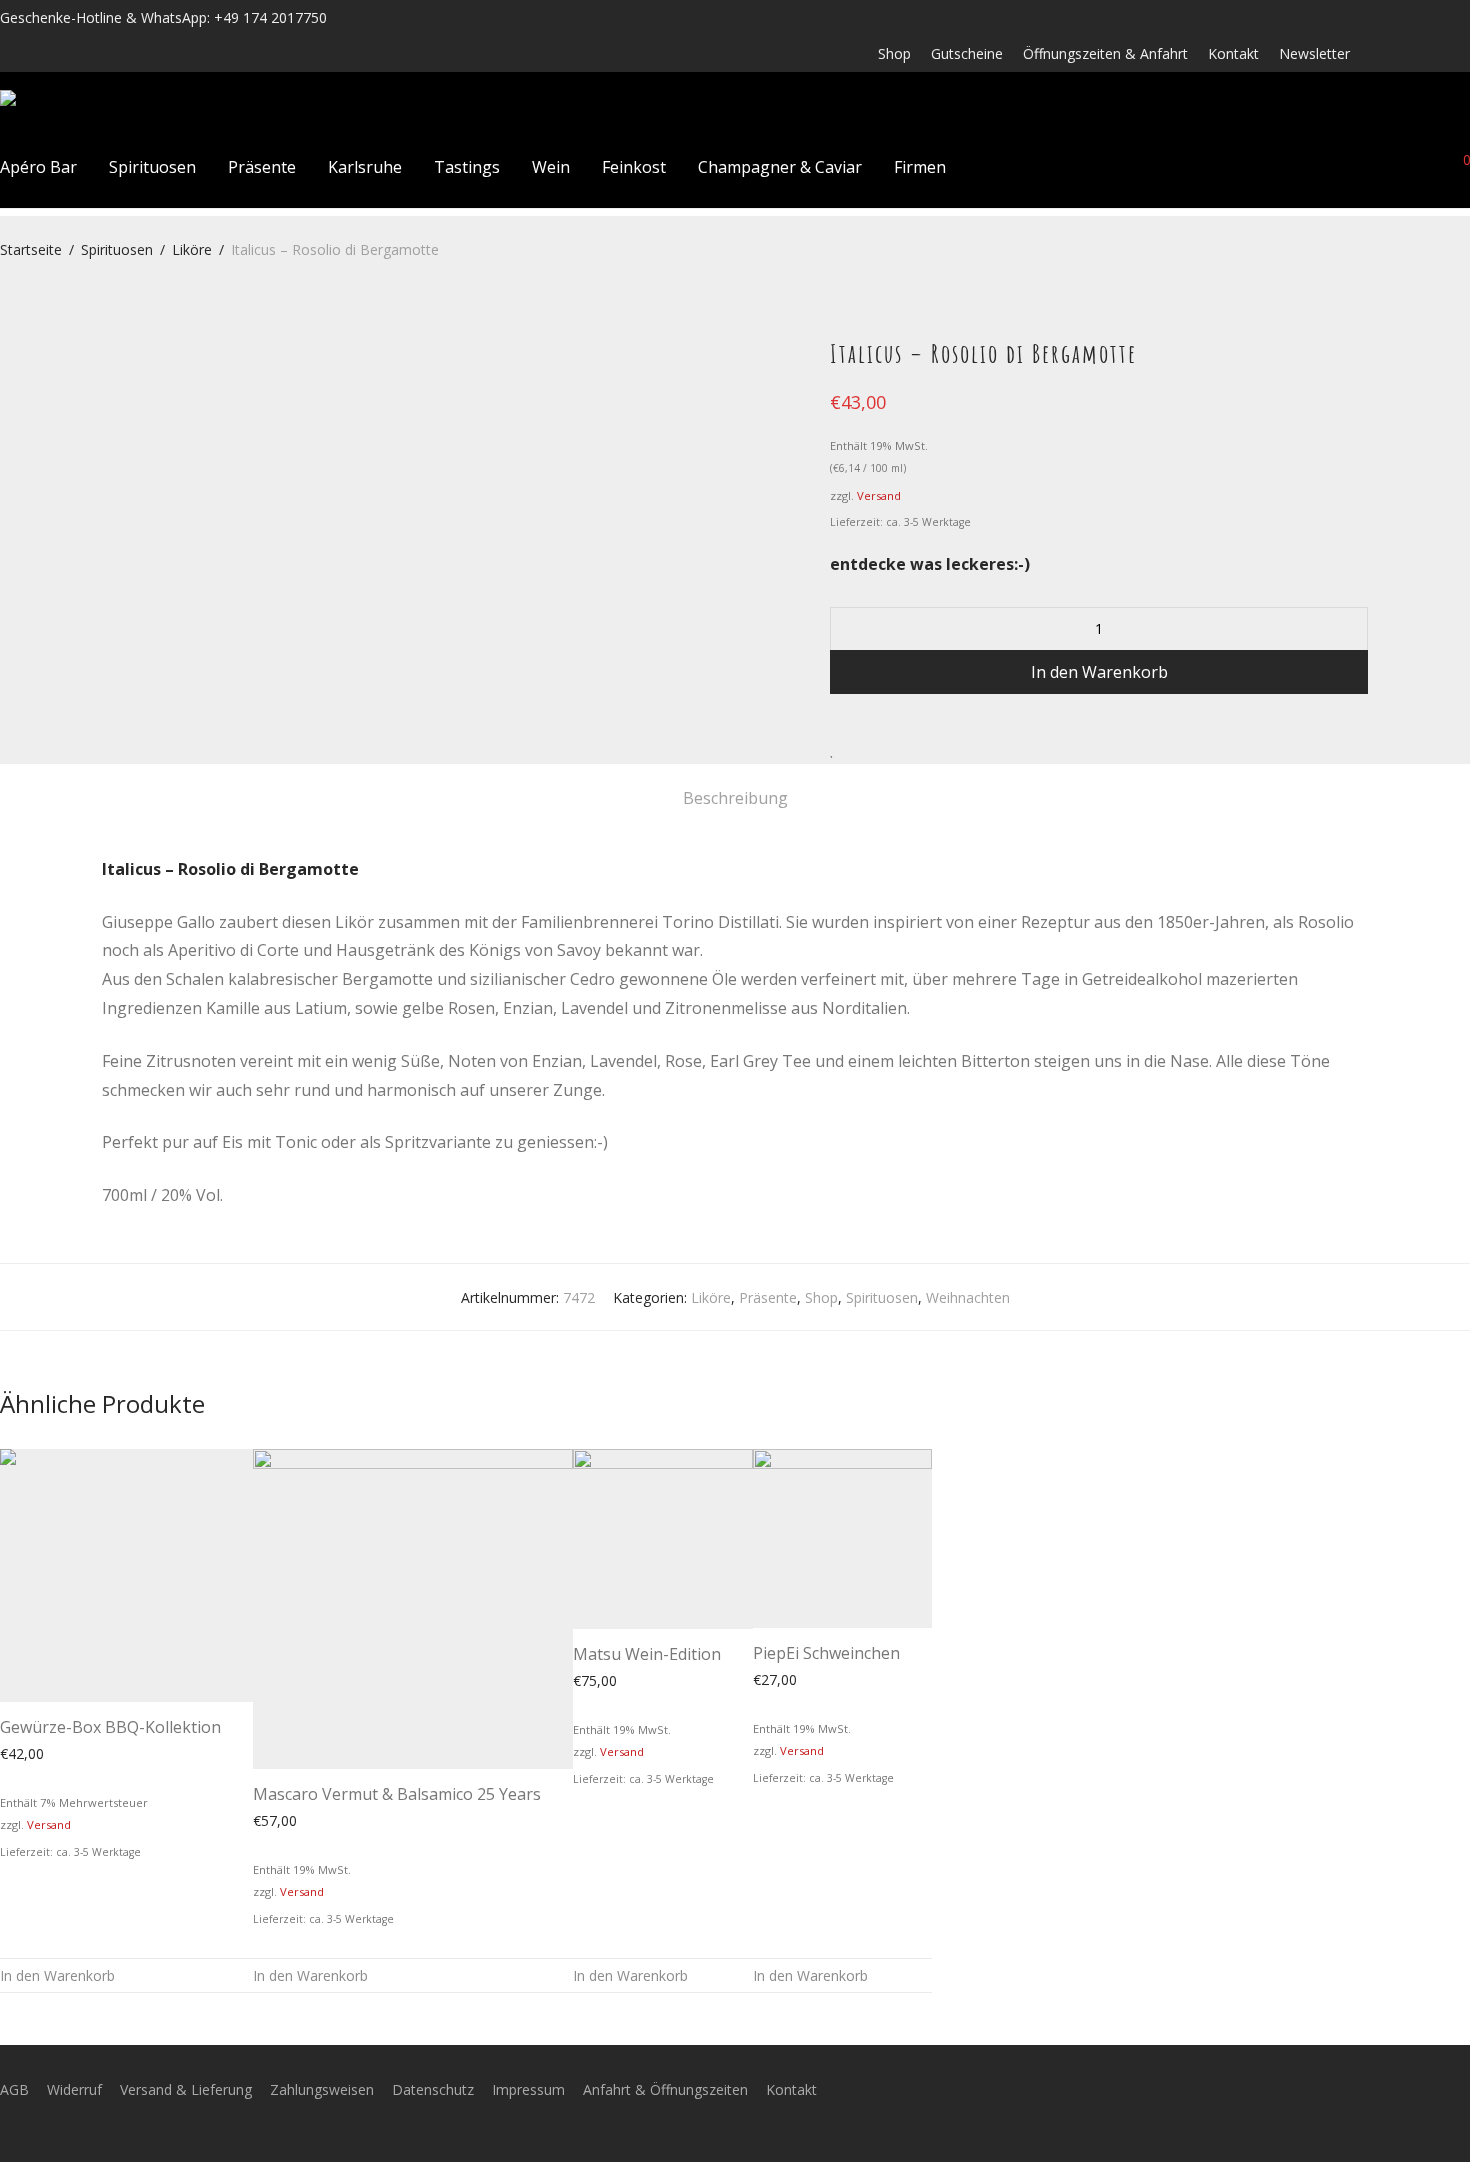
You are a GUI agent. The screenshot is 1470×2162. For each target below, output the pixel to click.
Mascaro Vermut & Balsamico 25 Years (397, 1794)
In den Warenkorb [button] (57, 1975)
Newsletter (1314, 54)
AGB (14, 2089)
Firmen (920, 167)
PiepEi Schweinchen (826, 1653)
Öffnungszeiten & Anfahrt (1105, 54)
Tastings (467, 167)
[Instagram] (1412, 52)
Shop (894, 54)
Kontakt (1233, 54)
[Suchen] (1321, 166)
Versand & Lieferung (186, 2089)
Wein (551, 167)
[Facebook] (1385, 52)
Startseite (31, 249)
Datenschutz (433, 2089)
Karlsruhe (365, 167)
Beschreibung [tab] (735, 798)
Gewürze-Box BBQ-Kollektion (110, 1727)
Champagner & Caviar (780, 167)
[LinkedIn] (1438, 52)
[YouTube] (1464, 52)
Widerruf (74, 2089)
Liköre (192, 249)
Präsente (262, 167)
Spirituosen (152, 167)
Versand (879, 495)
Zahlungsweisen (322, 2089)
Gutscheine (967, 54)
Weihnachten (968, 1297)
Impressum (528, 2089)
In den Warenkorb (1099, 672)
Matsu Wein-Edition (647, 1654)
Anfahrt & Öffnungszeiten (665, 2089)
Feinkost (634, 167)
